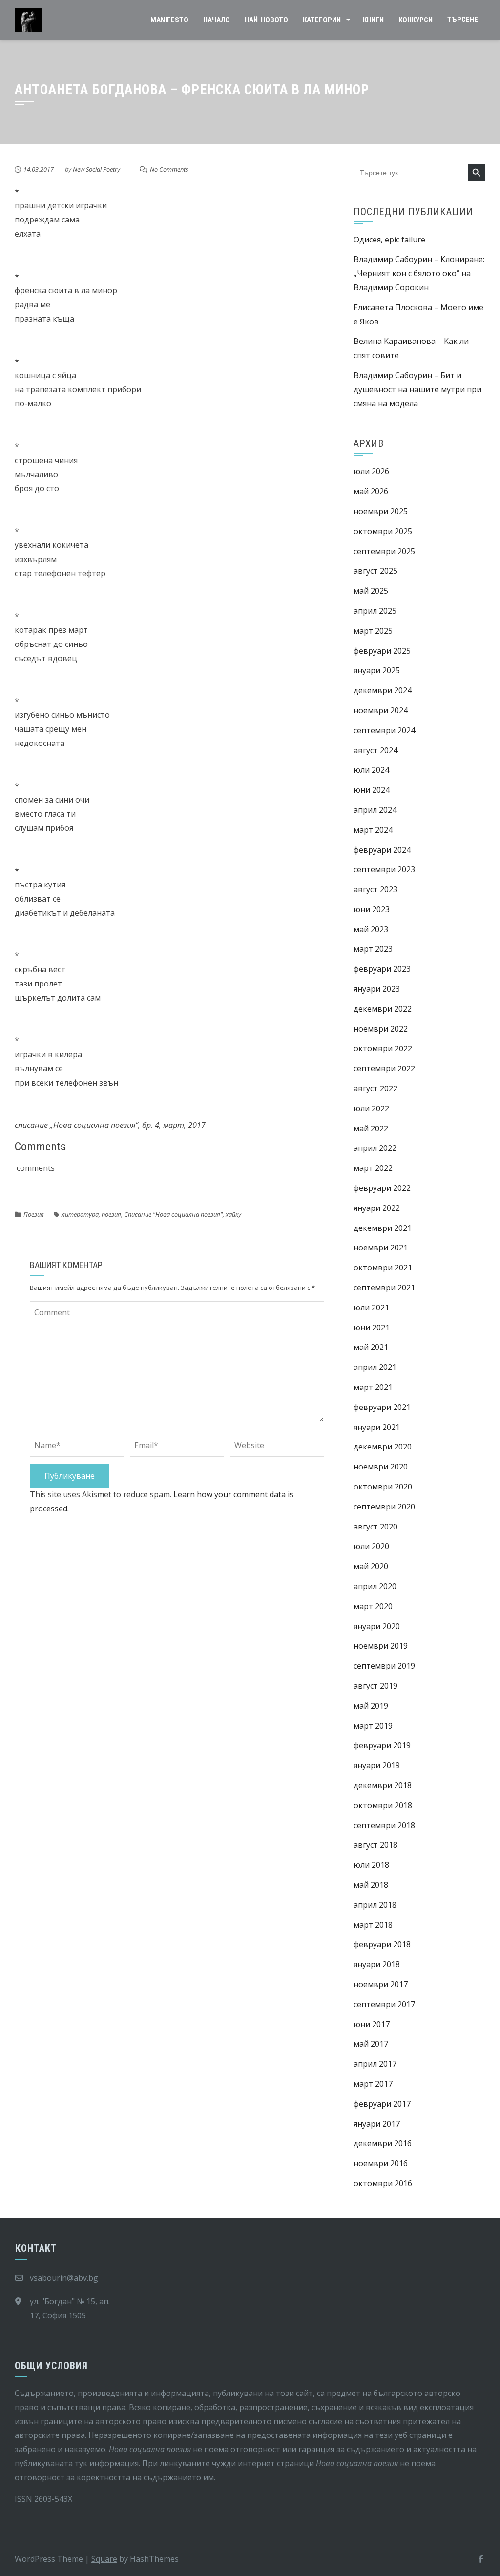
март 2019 (373, 1726)
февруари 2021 (382, 1407)
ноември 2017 (381, 1984)
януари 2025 (377, 670)
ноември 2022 (381, 1029)
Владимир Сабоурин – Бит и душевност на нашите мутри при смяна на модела (417, 389)
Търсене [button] (463, 20)
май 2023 (371, 929)
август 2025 (375, 571)
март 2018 (373, 1925)
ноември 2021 (381, 1248)
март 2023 (373, 949)
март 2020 (373, 1606)
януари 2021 (377, 1427)
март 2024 (373, 830)
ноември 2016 (381, 2163)
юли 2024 (371, 770)
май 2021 (371, 1347)
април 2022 (375, 1148)
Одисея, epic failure (389, 240)
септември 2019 (384, 1666)
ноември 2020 (381, 1467)
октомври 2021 (383, 1268)
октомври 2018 (383, 1805)
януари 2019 (377, 1765)
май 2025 (371, 591)
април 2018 (375, 1905)
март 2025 (373, 631)
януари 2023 (377, 989)
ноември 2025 (381, 511)
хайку (233, 1214)
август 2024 (375, 750)
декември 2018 (383, 1785)
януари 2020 (377, 1626)
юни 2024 (372, 790)
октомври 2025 (383, 531)
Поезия (34, 1214)
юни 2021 (372, 1328)
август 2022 (375, 1088)
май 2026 (371, 491)
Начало (217, 20)
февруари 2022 (382, 1188)
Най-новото (266, 20)
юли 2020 (371, 1546)
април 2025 (375, 611)
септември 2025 (384, 551)
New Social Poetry (96, 169)
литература (80, 1214)
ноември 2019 (381, 1646)
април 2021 (375, 1367)
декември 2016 (383, 2143)
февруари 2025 (382, 651)
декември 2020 (383, 1447)
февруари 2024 (382, 850)
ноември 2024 (381, 710)
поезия (111, 1214)
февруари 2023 (382, 969)
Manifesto (169, 20)
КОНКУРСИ (416, 20)
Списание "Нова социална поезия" (173, 1214)
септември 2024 (384, 730)
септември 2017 (384, 2004)
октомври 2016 (383, 2183)
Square (104, 2559)
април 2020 (375, 1586)
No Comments (169, 169)
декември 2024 (383, 690)
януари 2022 (377, 1208)
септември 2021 (384, 1288)
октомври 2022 (383, 1048)
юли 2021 (371, 1308)
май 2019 (371, 1706)
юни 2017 (372, 2024)
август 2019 (375, 1686)
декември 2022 (383, 1009)
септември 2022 (384, 1068)
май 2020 (371, 1566)
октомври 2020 (383, 1487)
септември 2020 (384, 1507)
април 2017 (375, 2064)
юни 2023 (372, 909)
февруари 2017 (382, 2104)
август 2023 (375, 889)
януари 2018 (377, 1964)
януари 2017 (377, 2124)
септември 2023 (384, 869)
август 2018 (375, 1845)
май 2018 (371, 1885)
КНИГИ (373, 20)
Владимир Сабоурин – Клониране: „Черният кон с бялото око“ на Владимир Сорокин (419, 273)
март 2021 (373, 1387)
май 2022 (371, 1128)
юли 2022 (371, 1108)
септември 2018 (384, 1825)
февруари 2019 (382, 1745)
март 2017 (373, 2084)
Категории (322, 20)
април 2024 (375, 810)
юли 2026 (371, 471)
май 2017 (371, 2044)
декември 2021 (383, 1228)
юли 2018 (371, 1865)
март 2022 (373, 1168)
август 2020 (375, 1527)
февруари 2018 (382, 1944)
